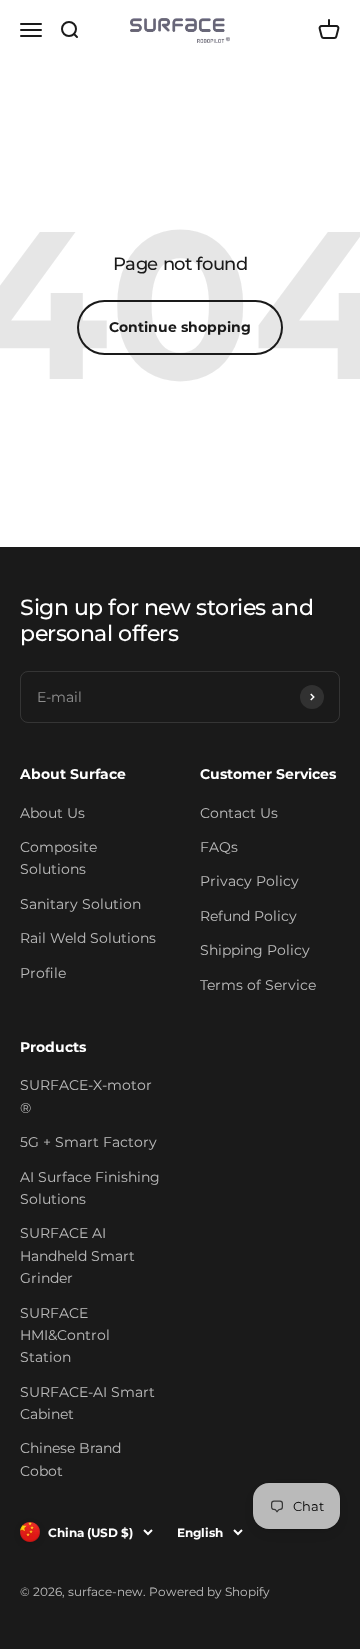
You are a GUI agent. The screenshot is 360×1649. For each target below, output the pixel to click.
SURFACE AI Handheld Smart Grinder (77, 1255)
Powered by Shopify (209, 1591)
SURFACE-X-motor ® (86, 1096)
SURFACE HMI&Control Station (65, 1335)
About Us (52, 813)
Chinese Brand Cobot (70, 1459)
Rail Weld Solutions (88, 938)
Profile (43, 973)
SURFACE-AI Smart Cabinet (87, 1403)
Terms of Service (258, 985)
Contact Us (239, 813)
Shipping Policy (255, 950)
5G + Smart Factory (88, 1142)
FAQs (219, 847)
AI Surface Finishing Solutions (90, 1188)
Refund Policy (248, 916)
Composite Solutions (58, 858)
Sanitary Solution (80, 904)
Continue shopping (180, 327)
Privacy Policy (249, 881)
